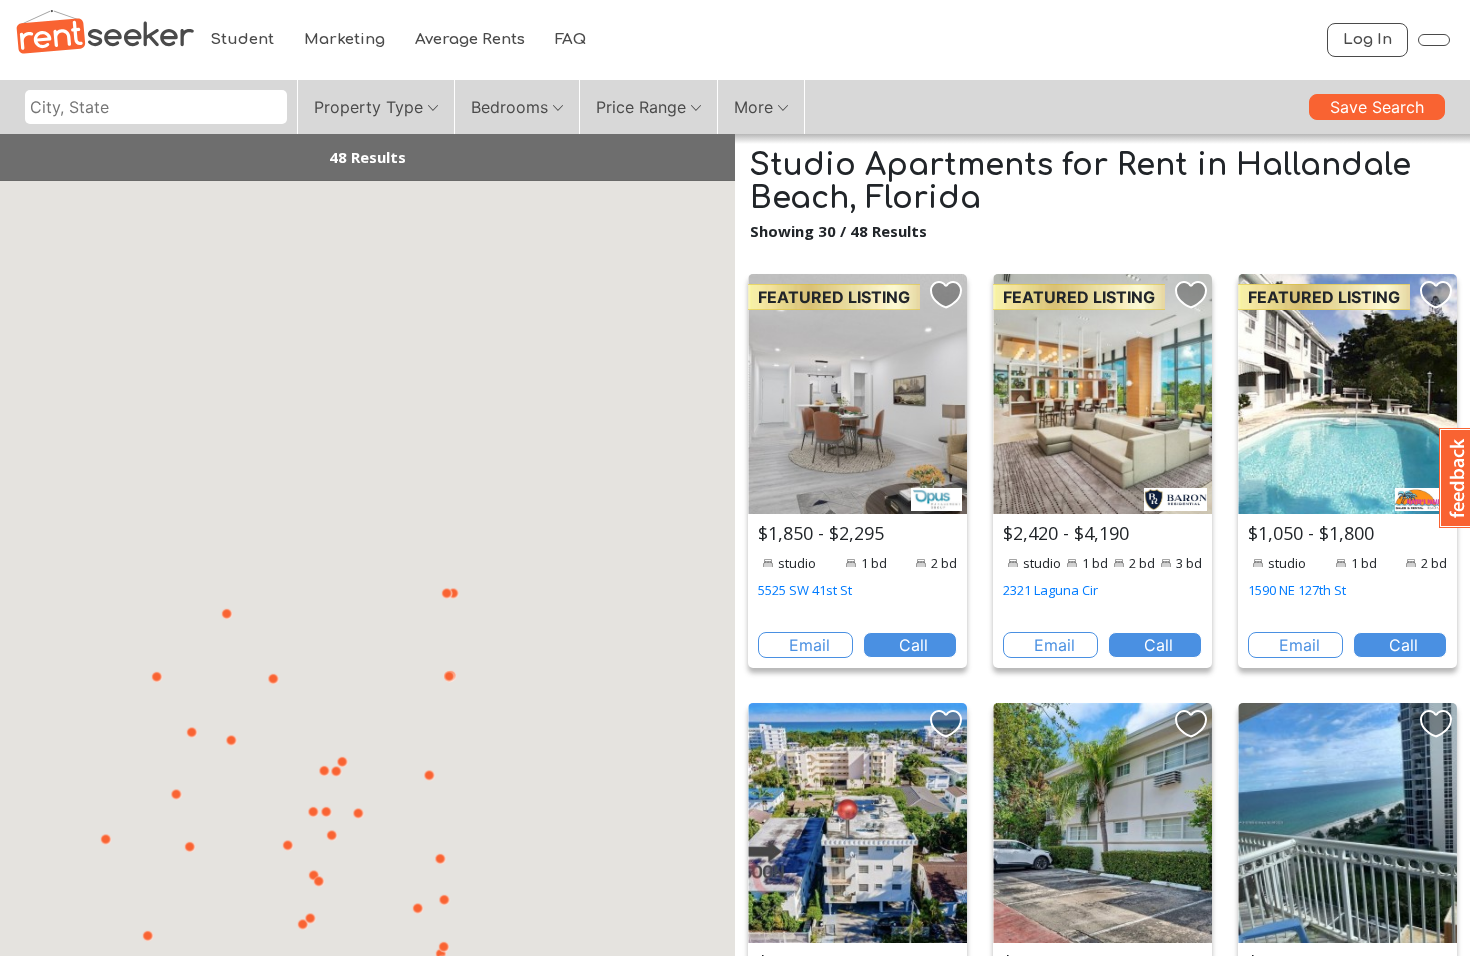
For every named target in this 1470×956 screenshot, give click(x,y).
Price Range (641, 107)
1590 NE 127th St (1297, 590)
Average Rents (470, 39)
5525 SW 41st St (805, 590)
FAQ (570, 39)
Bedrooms (509, 107)
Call (913, 645)
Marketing (344, 39)
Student (242, 39)
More (753, 107)
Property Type (368, 107)
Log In (1367, 39)
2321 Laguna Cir (1050, 590)
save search (1377, 107)
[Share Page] (1434, 40)
